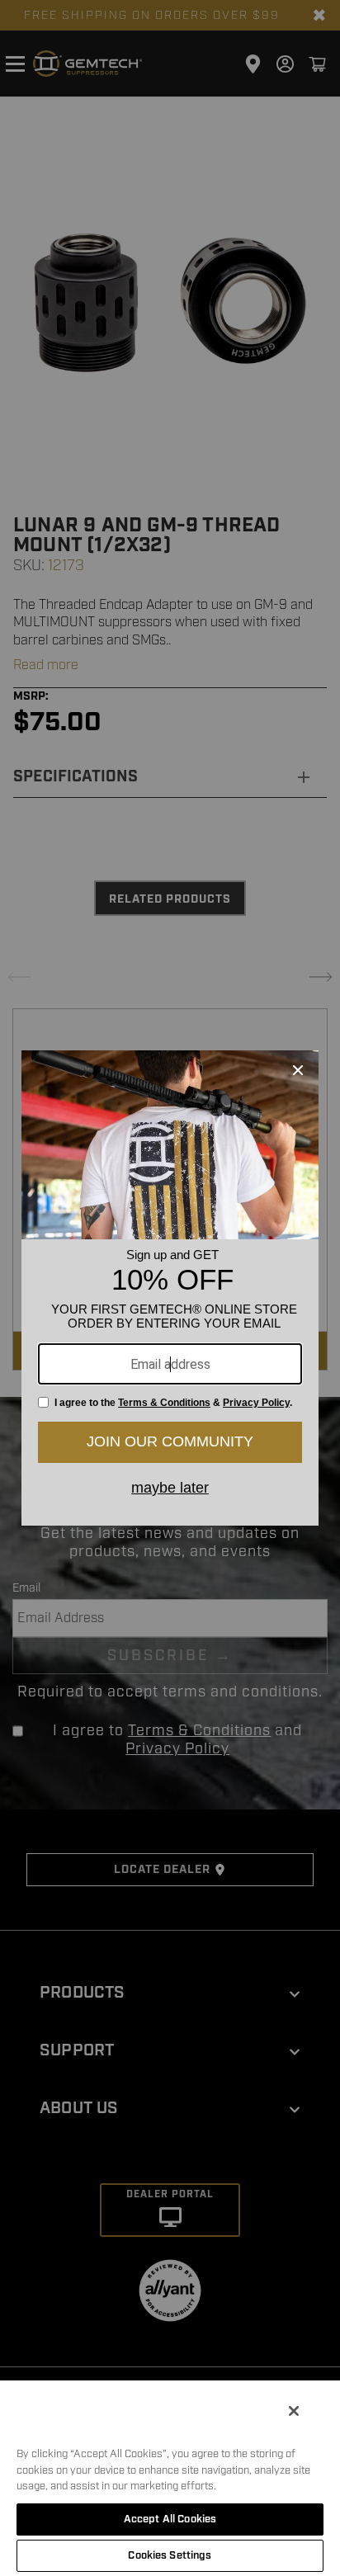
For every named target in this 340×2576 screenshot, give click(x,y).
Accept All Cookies (170, 2519)
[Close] (294, 2411)
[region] (170, 2477)
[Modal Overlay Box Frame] (170, 1288)
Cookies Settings (170, 2555)
